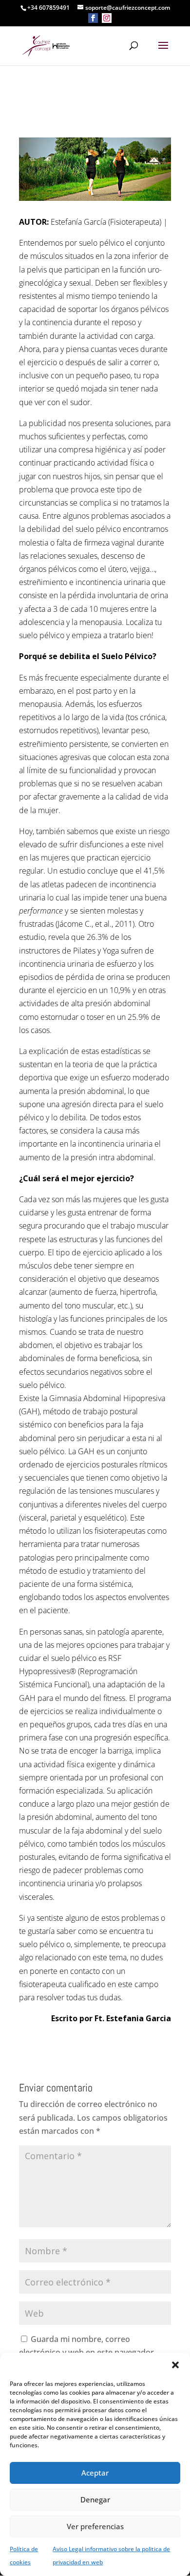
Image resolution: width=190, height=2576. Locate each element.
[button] (175, 2365)
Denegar (95, 2499)
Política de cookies (24, 2556)
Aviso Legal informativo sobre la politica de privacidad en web (111, 2556)
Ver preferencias (95, 2526)
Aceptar (95, 2473)
